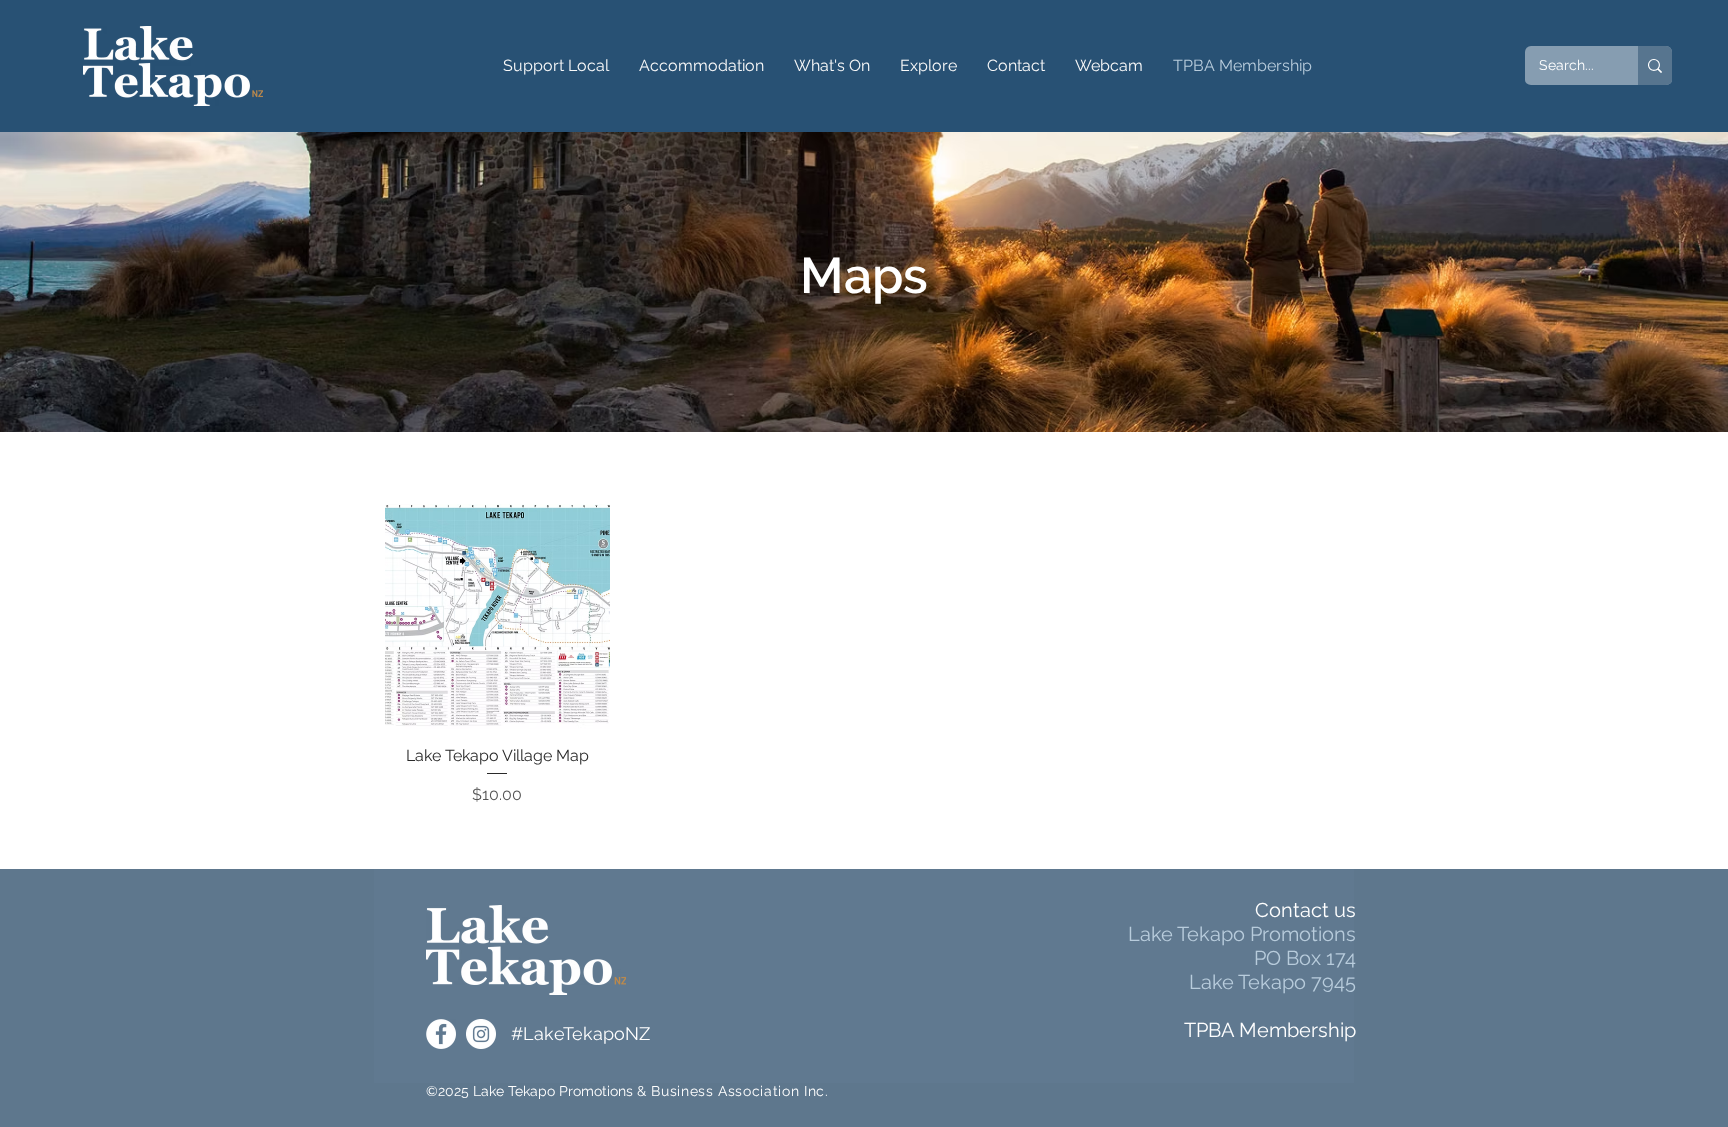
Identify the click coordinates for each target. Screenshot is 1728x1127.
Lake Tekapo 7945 (1272, 982)
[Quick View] (497, 616)
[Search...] (1655, 65)
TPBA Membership (1270, 1030)
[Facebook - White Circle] (441, 1034)
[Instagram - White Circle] (481, 1034)
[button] (556, 66)
